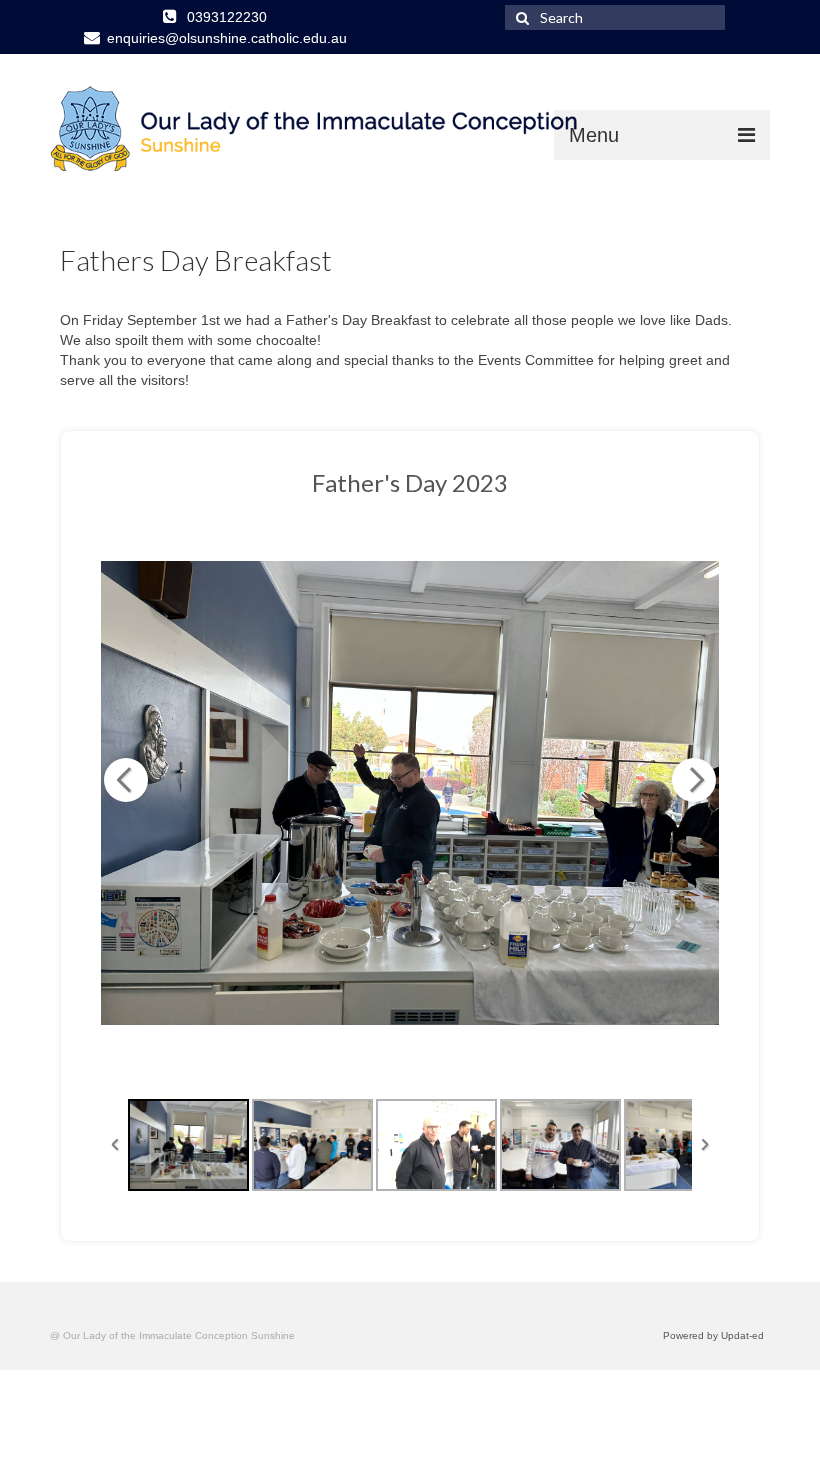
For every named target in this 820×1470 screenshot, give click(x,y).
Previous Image (126, 780)
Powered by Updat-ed (713, 1335)
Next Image (694, 780)
